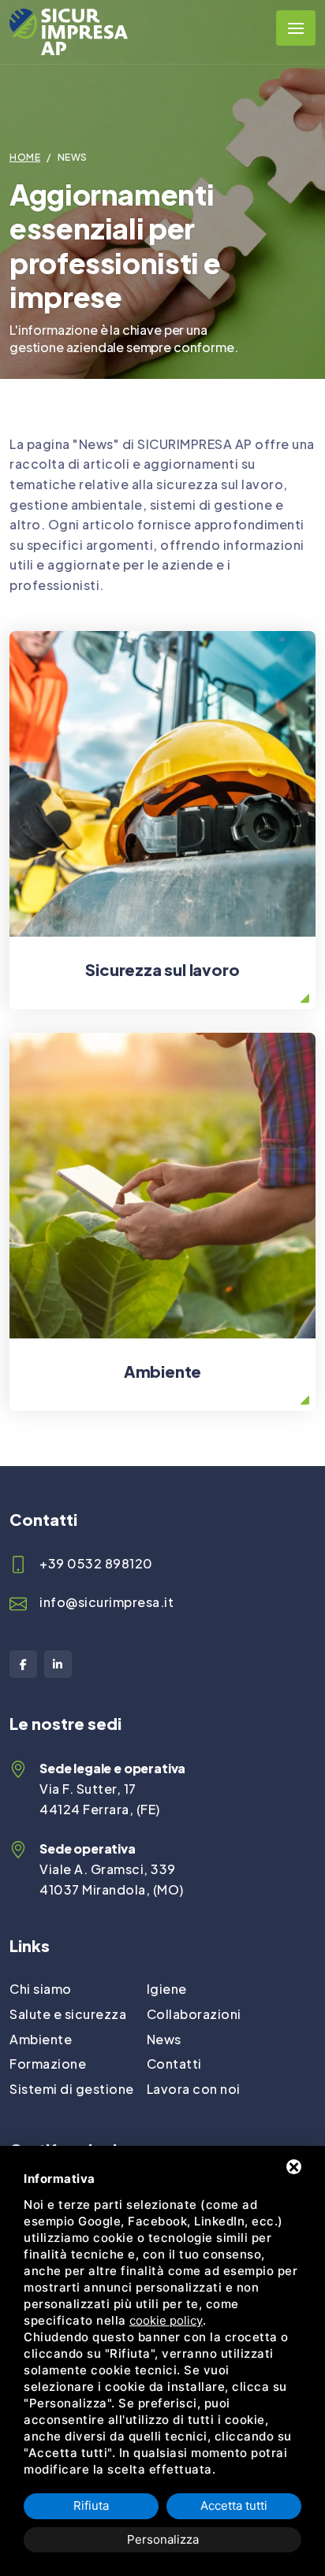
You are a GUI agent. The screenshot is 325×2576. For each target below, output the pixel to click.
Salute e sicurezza (68, 2014)
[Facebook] (23, 1664)
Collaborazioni (194, 2014)
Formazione (48, 2064)
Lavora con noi (194, 2089)
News (164, 2039)
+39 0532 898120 (96, 1563)
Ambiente (41, 2039)
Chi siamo (41, 1989)
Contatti (174, 2064)
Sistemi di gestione (72, 2089)
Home (25, 157)
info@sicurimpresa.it (106, 1602)
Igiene (167, 1989)
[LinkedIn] (58, 1664)
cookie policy (166, 2320)
